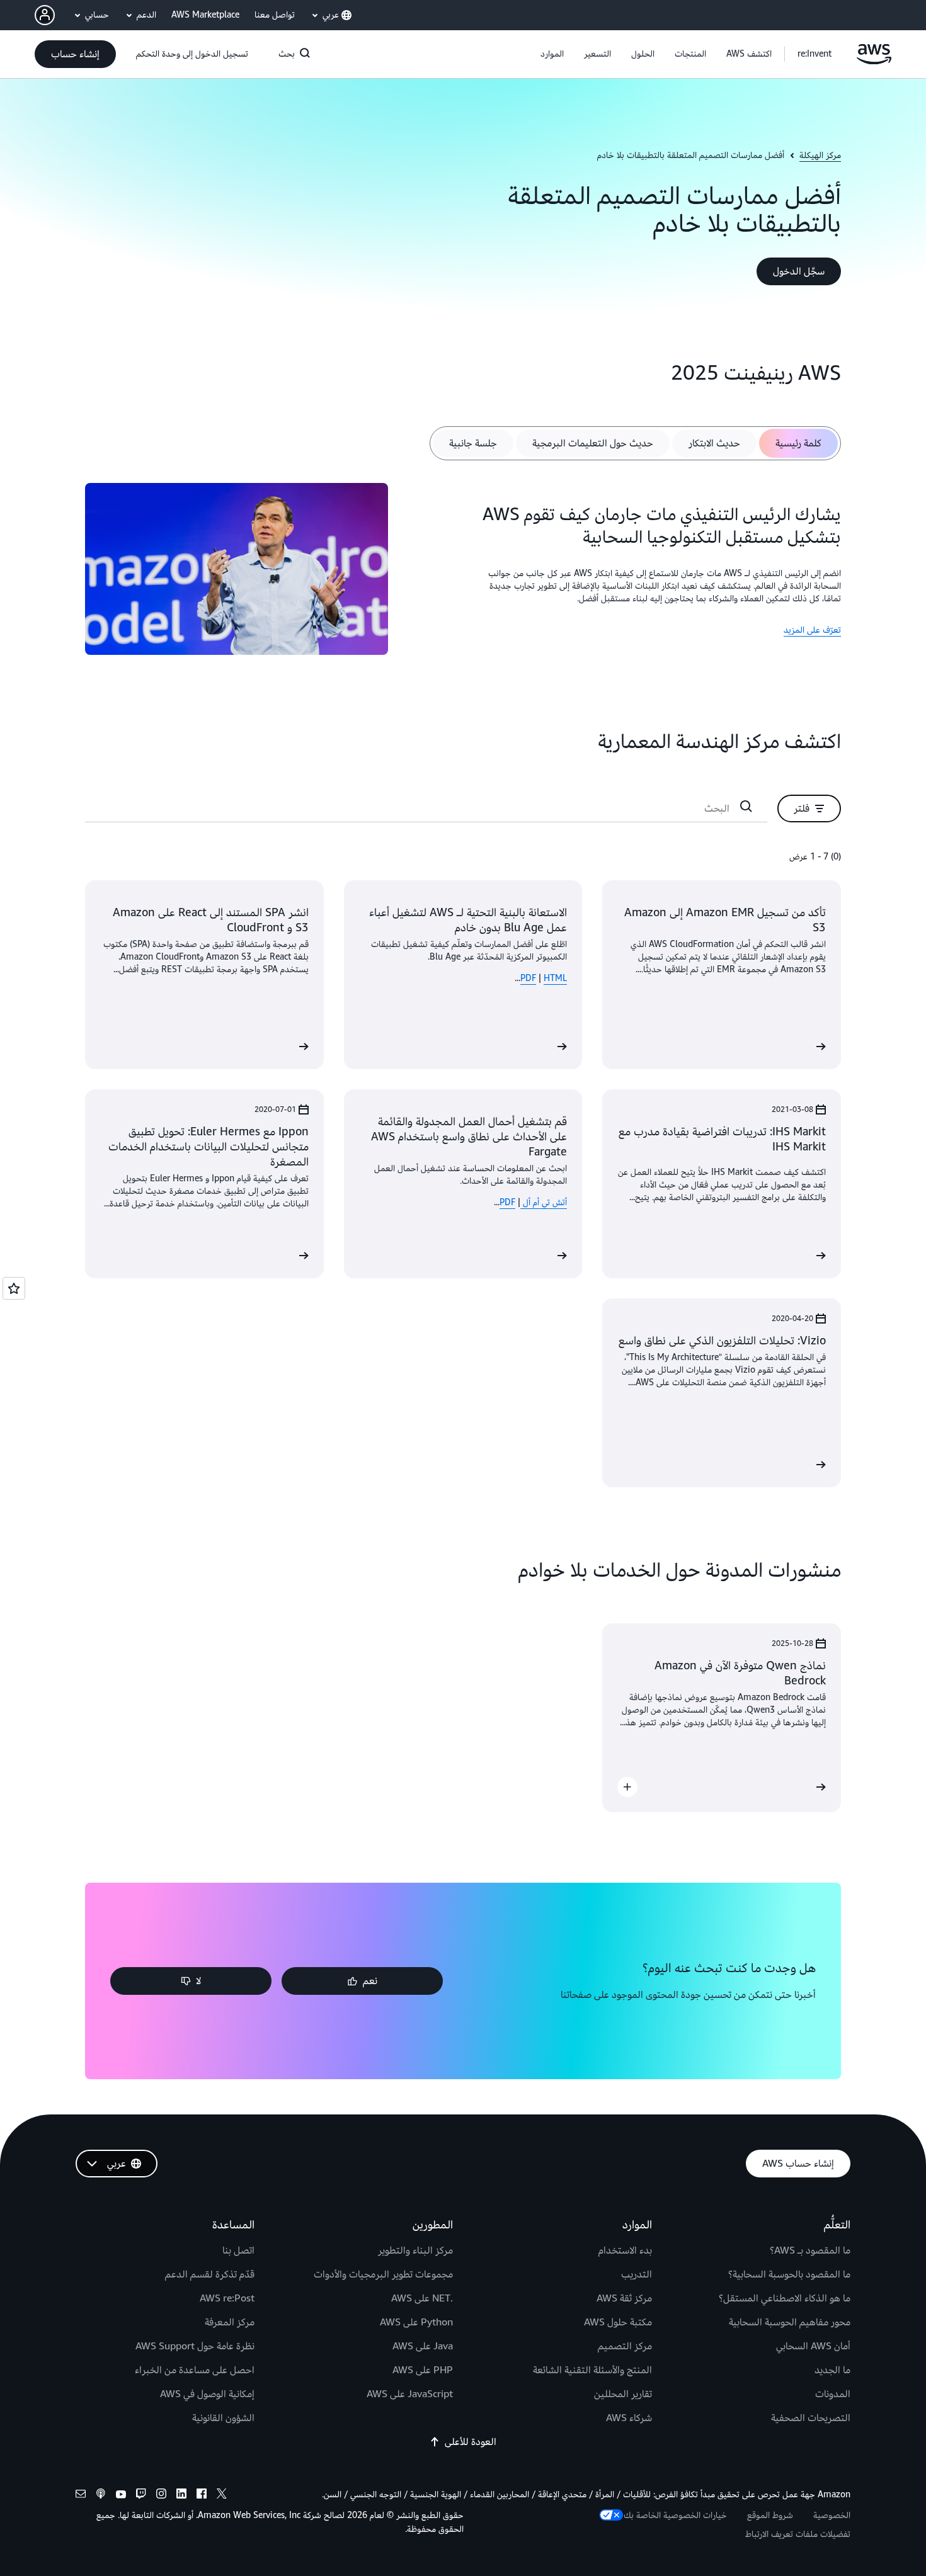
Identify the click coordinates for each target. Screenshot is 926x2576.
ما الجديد (832, 2370)
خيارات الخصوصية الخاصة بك (675, 2515)
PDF (528, 978)
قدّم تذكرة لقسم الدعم (210, 2274)
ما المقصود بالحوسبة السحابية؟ (789, 2274)
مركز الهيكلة (820, 156)
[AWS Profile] (45, 15)
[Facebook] (202, 2495)
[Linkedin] (181, 2495)
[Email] (81, 2495)
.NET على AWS (422, 2298)
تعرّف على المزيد (812, 630)
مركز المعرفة (230, 2322)
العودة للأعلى (471, 2442)
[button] (749, 54)
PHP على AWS (423, 2370)
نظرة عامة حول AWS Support (195, 2346)
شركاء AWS (629, 2418)
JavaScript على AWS (410, 2394)
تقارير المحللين (623, 2394)
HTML (555, 978)
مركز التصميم (625, 2346)
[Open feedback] (14, 1288)
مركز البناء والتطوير (415, 2250)
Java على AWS (423, 2346)
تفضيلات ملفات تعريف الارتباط (798, 2534)
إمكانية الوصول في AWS (207, 2394)
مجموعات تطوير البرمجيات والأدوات (383, 2274)
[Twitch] (141, 2495)
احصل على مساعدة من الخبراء (195, 2370)
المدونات (833, 2394)
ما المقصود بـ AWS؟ (810, 2250)
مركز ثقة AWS (624, 2298)
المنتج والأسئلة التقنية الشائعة (592, 2370)
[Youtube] (121, 2495)
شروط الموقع (770, 2515)
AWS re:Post (227, 2298)
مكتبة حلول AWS (618, 2322)
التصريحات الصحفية (811, 2418)
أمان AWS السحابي (813, 2346)
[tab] (798, 443)
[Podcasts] (101, 2495)
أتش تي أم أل (544, 1202)
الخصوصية (832, 2515)
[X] (222, 2495)
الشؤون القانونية (223, 2418)
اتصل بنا (238, 2250)
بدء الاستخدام (625, 2250)
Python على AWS (416, 2322)
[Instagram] (161, 2495)
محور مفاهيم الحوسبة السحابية (790, 2322)
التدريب (637, 2274)
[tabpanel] (463, 571)
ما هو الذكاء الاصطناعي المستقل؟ (785, 2298)
